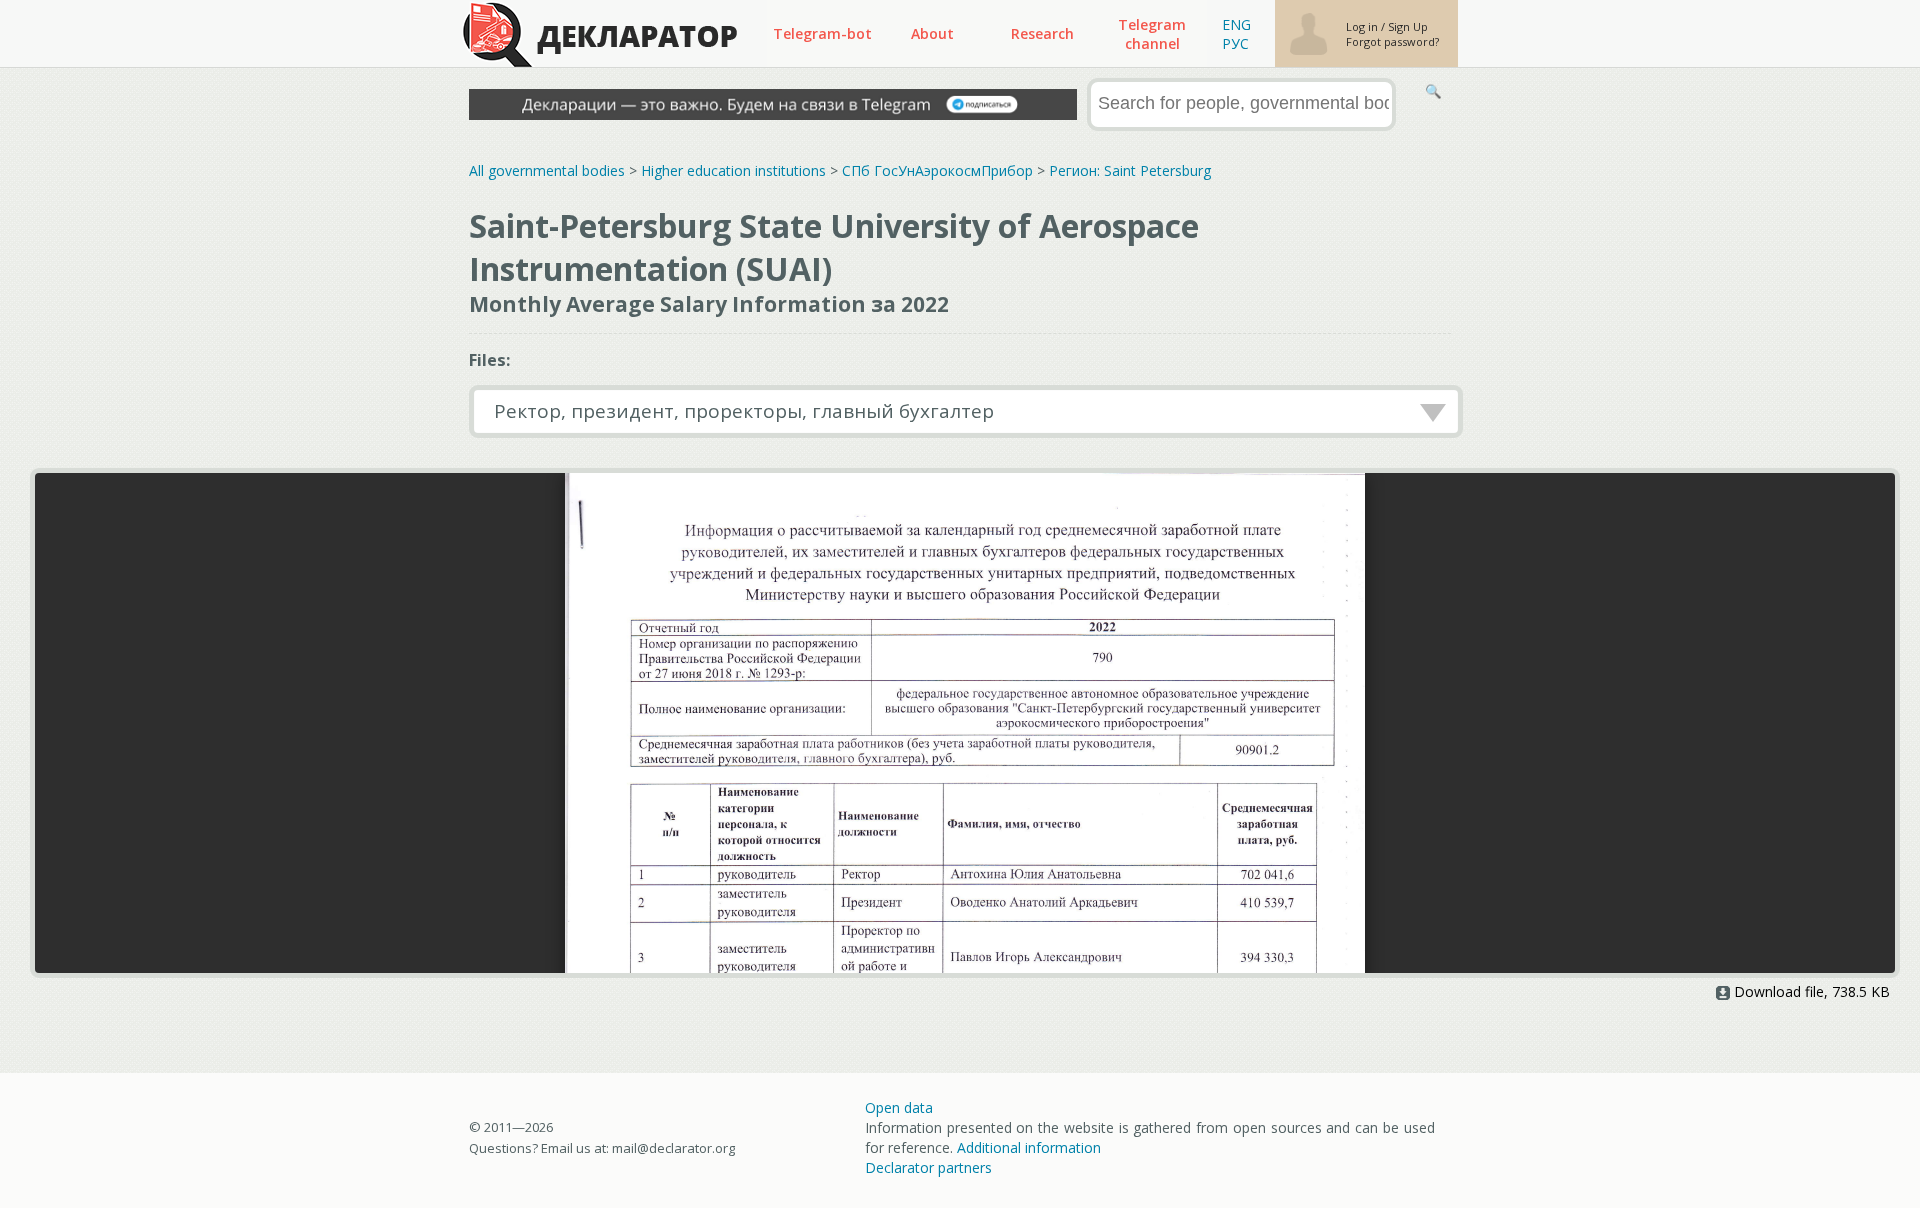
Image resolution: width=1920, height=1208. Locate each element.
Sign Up (1408, 26)
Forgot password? (1392, 41)
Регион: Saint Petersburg (1130, 170)
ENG (1236, 24)
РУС (1235, 43)
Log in (1363, 26)
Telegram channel (1152, 34)
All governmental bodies (547, 170)
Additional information (1029, 1147)
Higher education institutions (733, 170)
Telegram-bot (822, 33)
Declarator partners (928, 1167)
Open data (899, 1107)
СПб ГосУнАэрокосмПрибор (937, 170)
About (932, 33)
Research (1042, 33)
